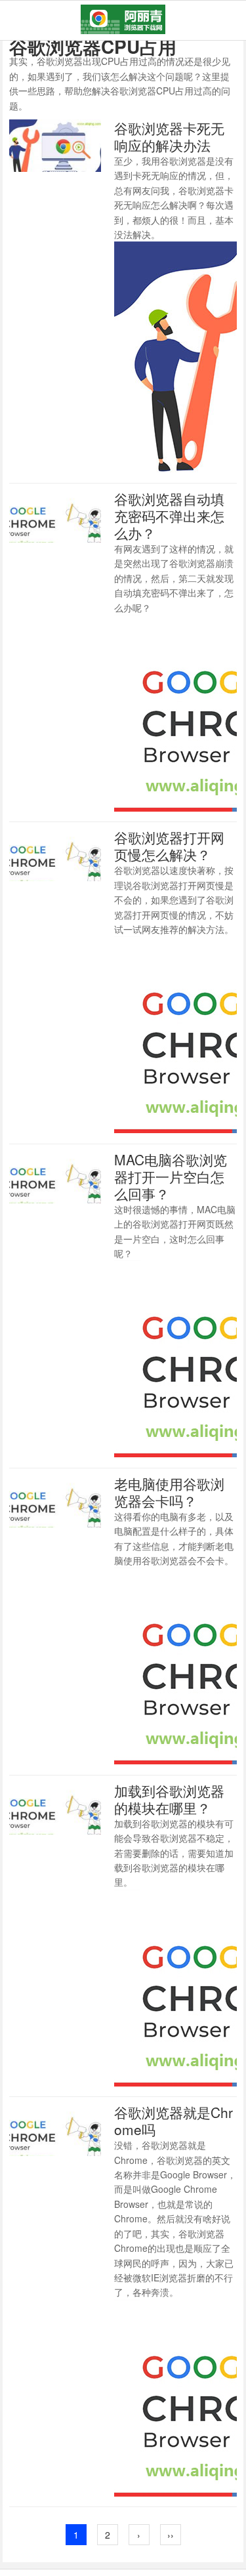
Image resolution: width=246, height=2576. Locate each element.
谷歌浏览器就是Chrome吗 (174, 2121)
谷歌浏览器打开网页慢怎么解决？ (169, 846)
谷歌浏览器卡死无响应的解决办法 (169, 136)
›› (171, 2535)
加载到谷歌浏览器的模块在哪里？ (169, 1799)
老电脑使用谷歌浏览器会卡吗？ (169, 1492)
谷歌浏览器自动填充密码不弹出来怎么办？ (169, 516)
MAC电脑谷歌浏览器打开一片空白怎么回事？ (171, 1176)
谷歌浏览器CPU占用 (93, 46)
